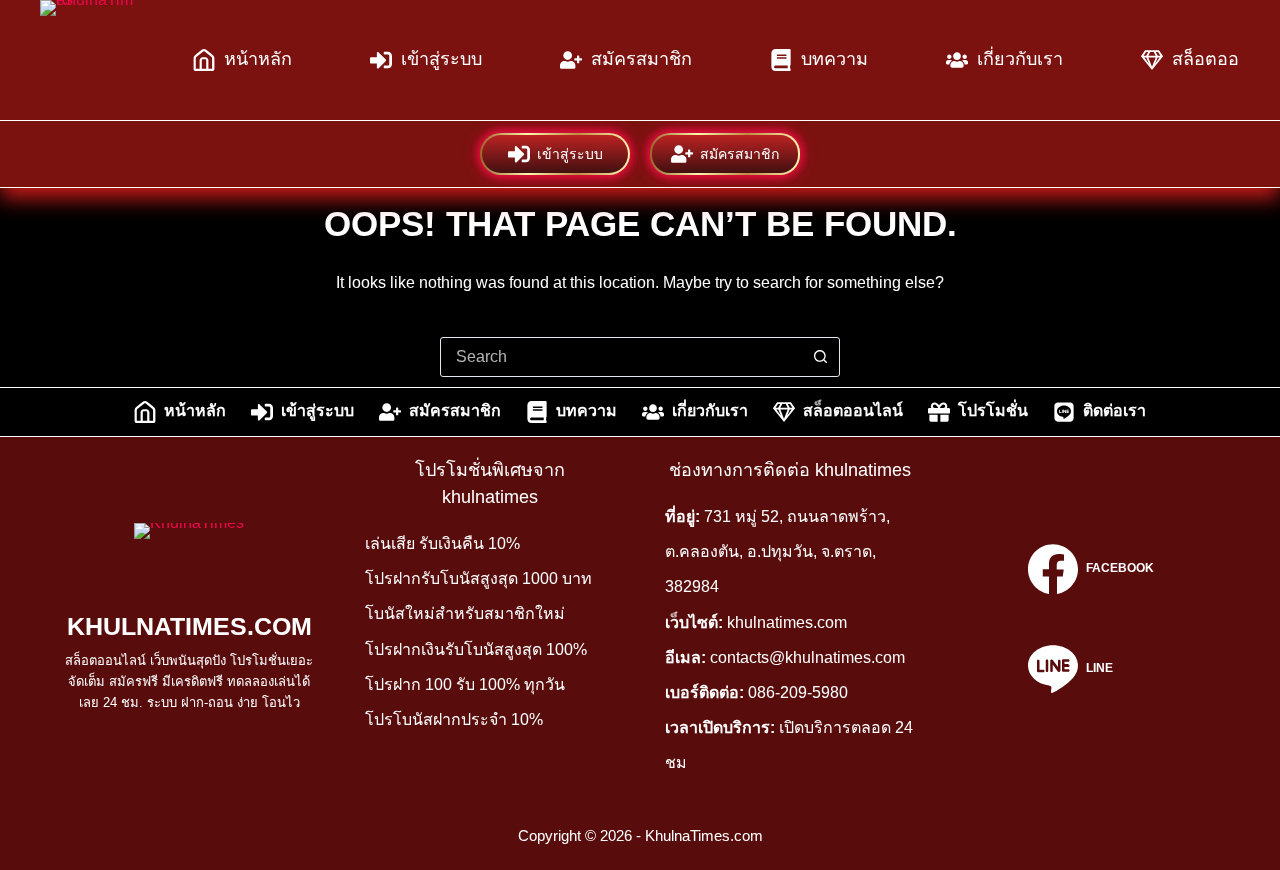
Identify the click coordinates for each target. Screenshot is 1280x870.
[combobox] (621, 357)
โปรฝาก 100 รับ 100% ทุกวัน (465, 684)
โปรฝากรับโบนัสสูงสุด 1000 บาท (478, 578)
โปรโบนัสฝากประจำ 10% (454, 719)
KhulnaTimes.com (189, 626)
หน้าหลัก (258, 59)
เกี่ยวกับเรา (1020, 59)
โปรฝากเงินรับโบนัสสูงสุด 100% (476, 649)
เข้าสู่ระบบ (441, 59)
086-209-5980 (798, 692)
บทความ (834, 59)
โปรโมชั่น (993, 410)
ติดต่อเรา (1114, 410)
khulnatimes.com (787, 622)
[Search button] (820, 357)
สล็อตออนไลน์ (853, 410)
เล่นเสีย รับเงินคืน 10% (442, 543)
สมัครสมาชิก (641, 59)
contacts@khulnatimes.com (807, 657)
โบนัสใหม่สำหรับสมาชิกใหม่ (465, 613)
